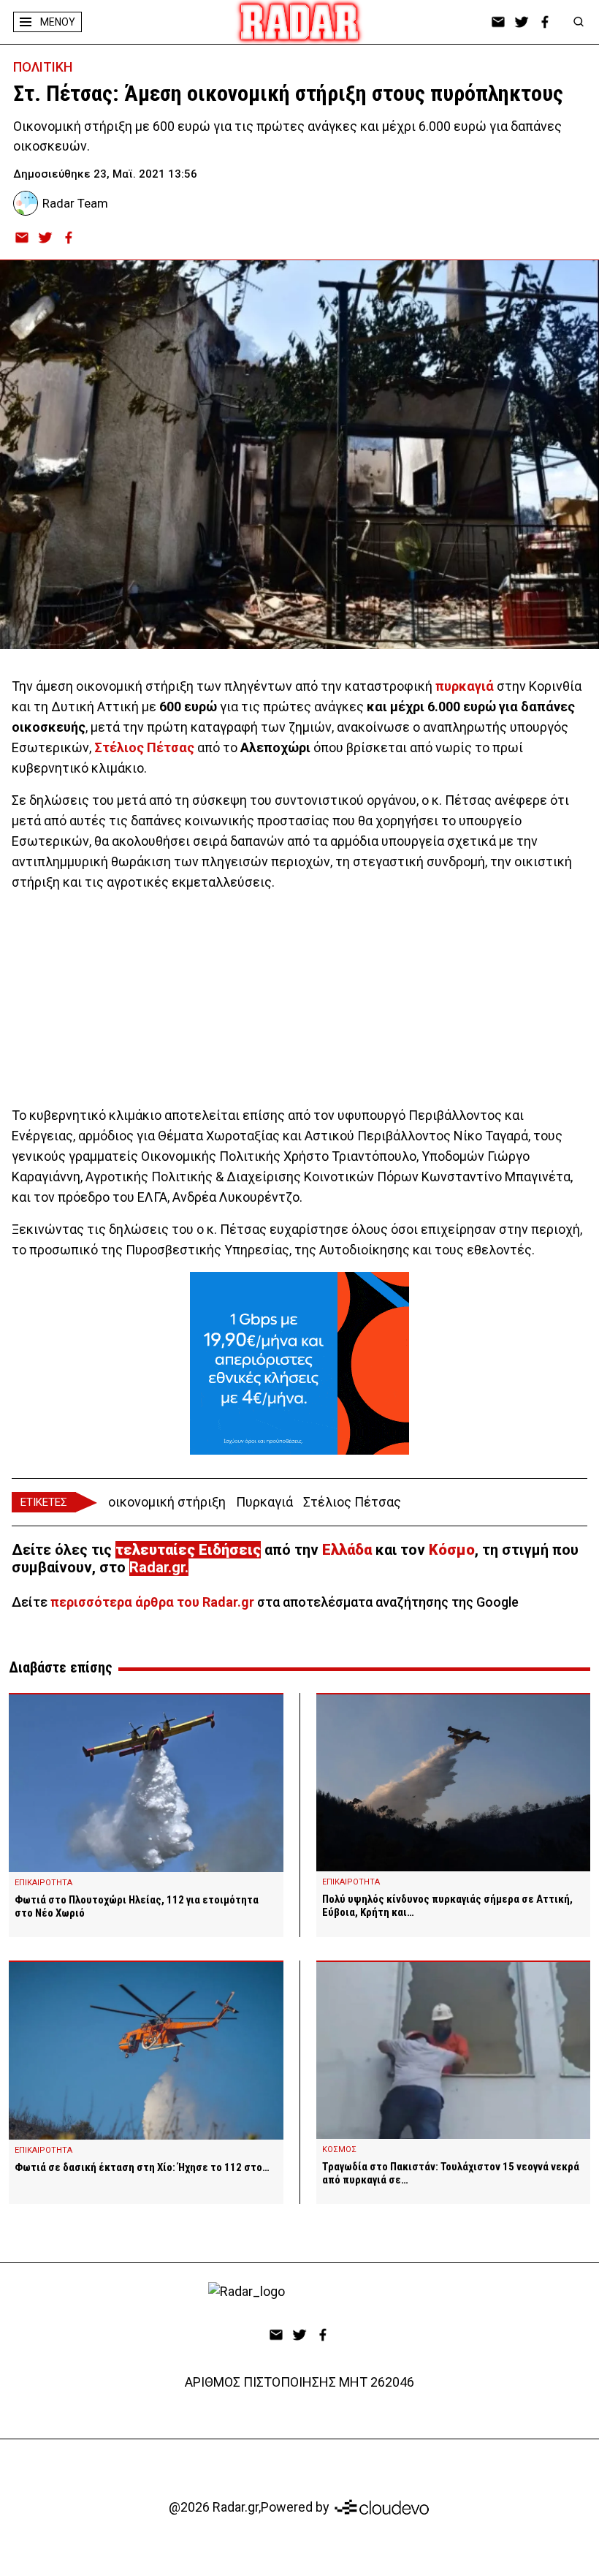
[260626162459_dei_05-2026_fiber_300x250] (299, 1363)
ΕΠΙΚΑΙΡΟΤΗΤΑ (43, 1883)
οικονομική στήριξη (167, 1502)
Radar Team (75, 203)
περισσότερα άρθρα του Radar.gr (152, 1602)
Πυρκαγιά (264, 1502)
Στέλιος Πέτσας (352, 1502)
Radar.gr (157, 1567)
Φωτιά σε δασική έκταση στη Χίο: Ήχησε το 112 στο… (142, 2167)
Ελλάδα (347, 1550)
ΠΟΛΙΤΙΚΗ (43, 67)
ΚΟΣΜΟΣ (339, 2149)
